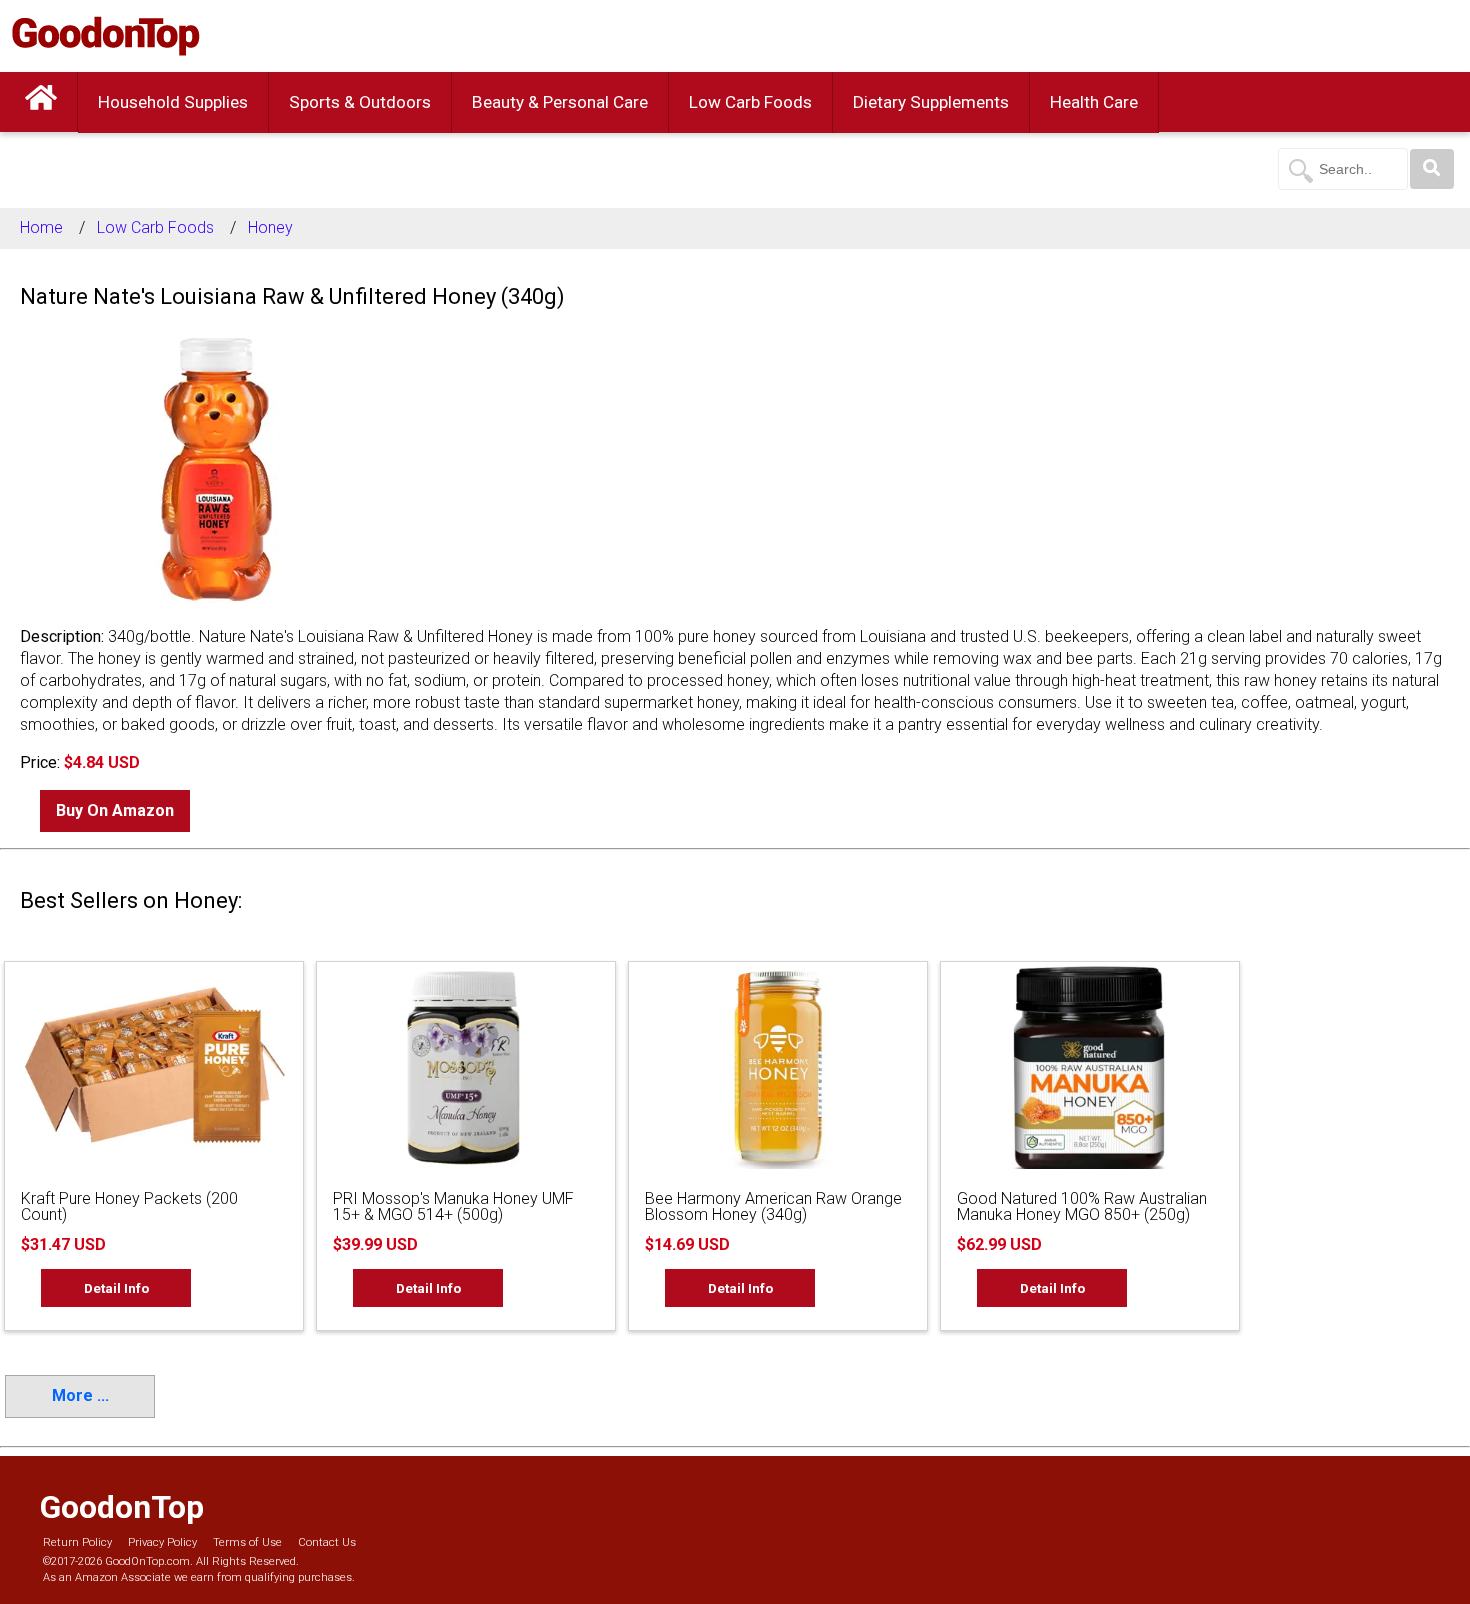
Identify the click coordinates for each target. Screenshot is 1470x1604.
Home (41, 227)
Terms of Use (247, 1542)
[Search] (1432, 169)
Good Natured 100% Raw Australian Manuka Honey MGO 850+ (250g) (1082, 1206)
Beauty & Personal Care (560, 102)
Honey (270, 227)
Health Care (1094, 102)
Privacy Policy (162, 1542)
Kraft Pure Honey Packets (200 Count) (129, 1206)
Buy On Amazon (115, 810)
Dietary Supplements (931, 102)
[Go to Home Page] (41, 102)
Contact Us (327, 1542)
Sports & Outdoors (360, 102)
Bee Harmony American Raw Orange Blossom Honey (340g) (773, 1206)
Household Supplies (173, 102)
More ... (80, 1395)
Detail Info (116, 1288)
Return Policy (77, 1542)
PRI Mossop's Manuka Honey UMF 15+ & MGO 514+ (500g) (453, 1206)
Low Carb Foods (750, 102)
